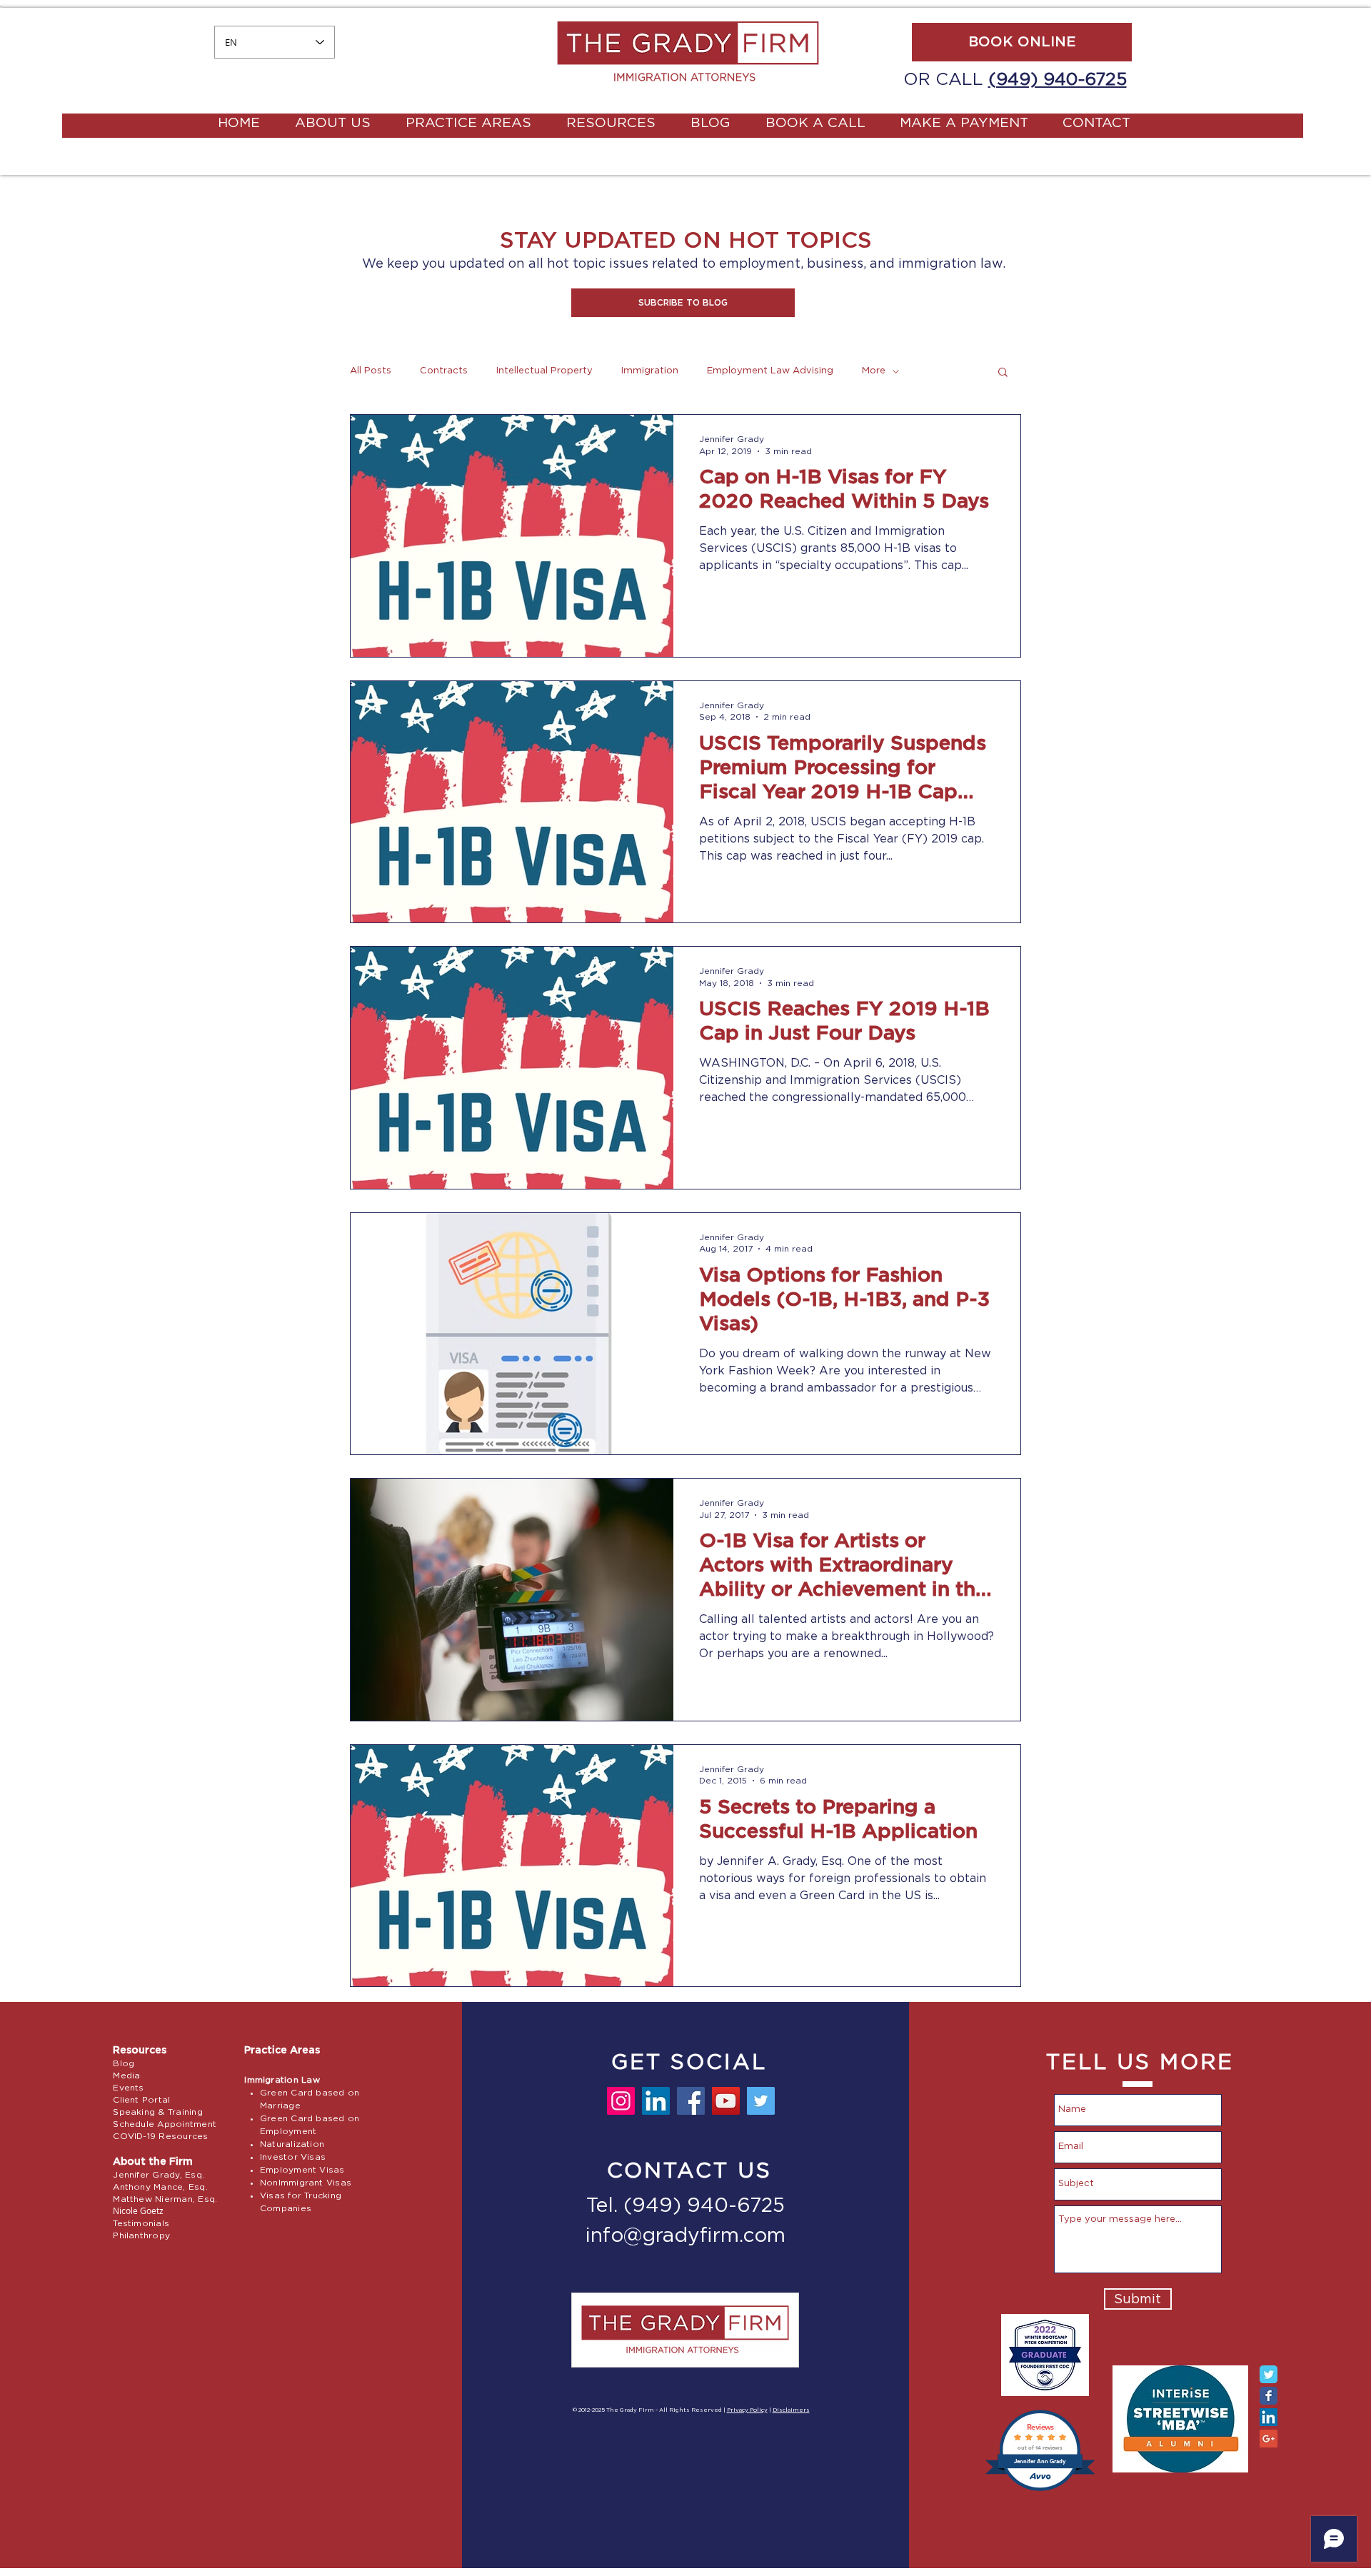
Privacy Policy (747, 2410)
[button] (683, 303)
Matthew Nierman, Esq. (165, 2199)
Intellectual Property (544, 371)
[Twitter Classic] (1269, 2374)
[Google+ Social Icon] (1269, 2439)
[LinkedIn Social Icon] (1269, 2417)
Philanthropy (141, 2235)
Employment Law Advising (770, 371)
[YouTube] (726, 2101)
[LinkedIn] (656, 2101)
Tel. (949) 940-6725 (685, 2206)
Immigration (650, 371)
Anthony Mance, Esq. (160, 2187)
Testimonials (141, 2223)
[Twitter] (761, 2101)
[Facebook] (691, 2101)
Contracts (444, 371)
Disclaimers (791, 2410)
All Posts (371, 371)
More (874, 371)
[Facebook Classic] (1269, 2396)
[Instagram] (621, 2101)
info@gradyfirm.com (685, 2236)
